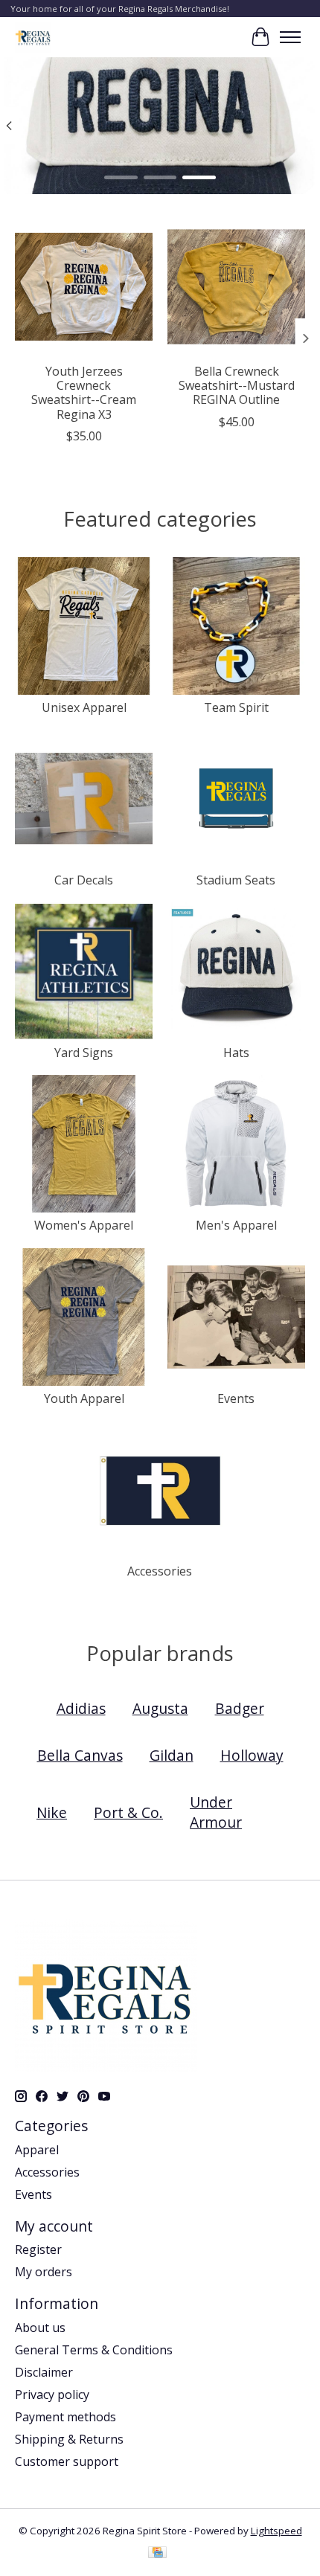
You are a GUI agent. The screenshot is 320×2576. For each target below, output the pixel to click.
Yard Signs (84, 1053)
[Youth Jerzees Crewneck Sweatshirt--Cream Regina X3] (84, 287)
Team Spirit (236, 707)
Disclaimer (44, 2372)
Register (38, 2249)
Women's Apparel (84, 1225)
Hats (236, 1053)
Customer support (67, 2461)
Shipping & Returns (69, 2439)
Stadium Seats (236, 880)
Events (236, 1398)
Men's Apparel (236, 1225)
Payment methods (65, 2417)
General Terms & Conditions (94, 2350)
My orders (44, 2272)
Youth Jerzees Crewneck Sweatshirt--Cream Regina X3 (84, 393)
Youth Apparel (84, 1398)
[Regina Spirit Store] (33, 37)
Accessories (160, 1571)
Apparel (37, 2150)
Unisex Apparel (84, 707)
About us (40, 2328)
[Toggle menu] (290, 37)
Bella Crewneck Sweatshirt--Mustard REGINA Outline (237, 385)
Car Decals (84, 880)
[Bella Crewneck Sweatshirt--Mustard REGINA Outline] (236, 287)
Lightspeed (276, 2531)
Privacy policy (52, 2394)
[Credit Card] (157, 2554)
